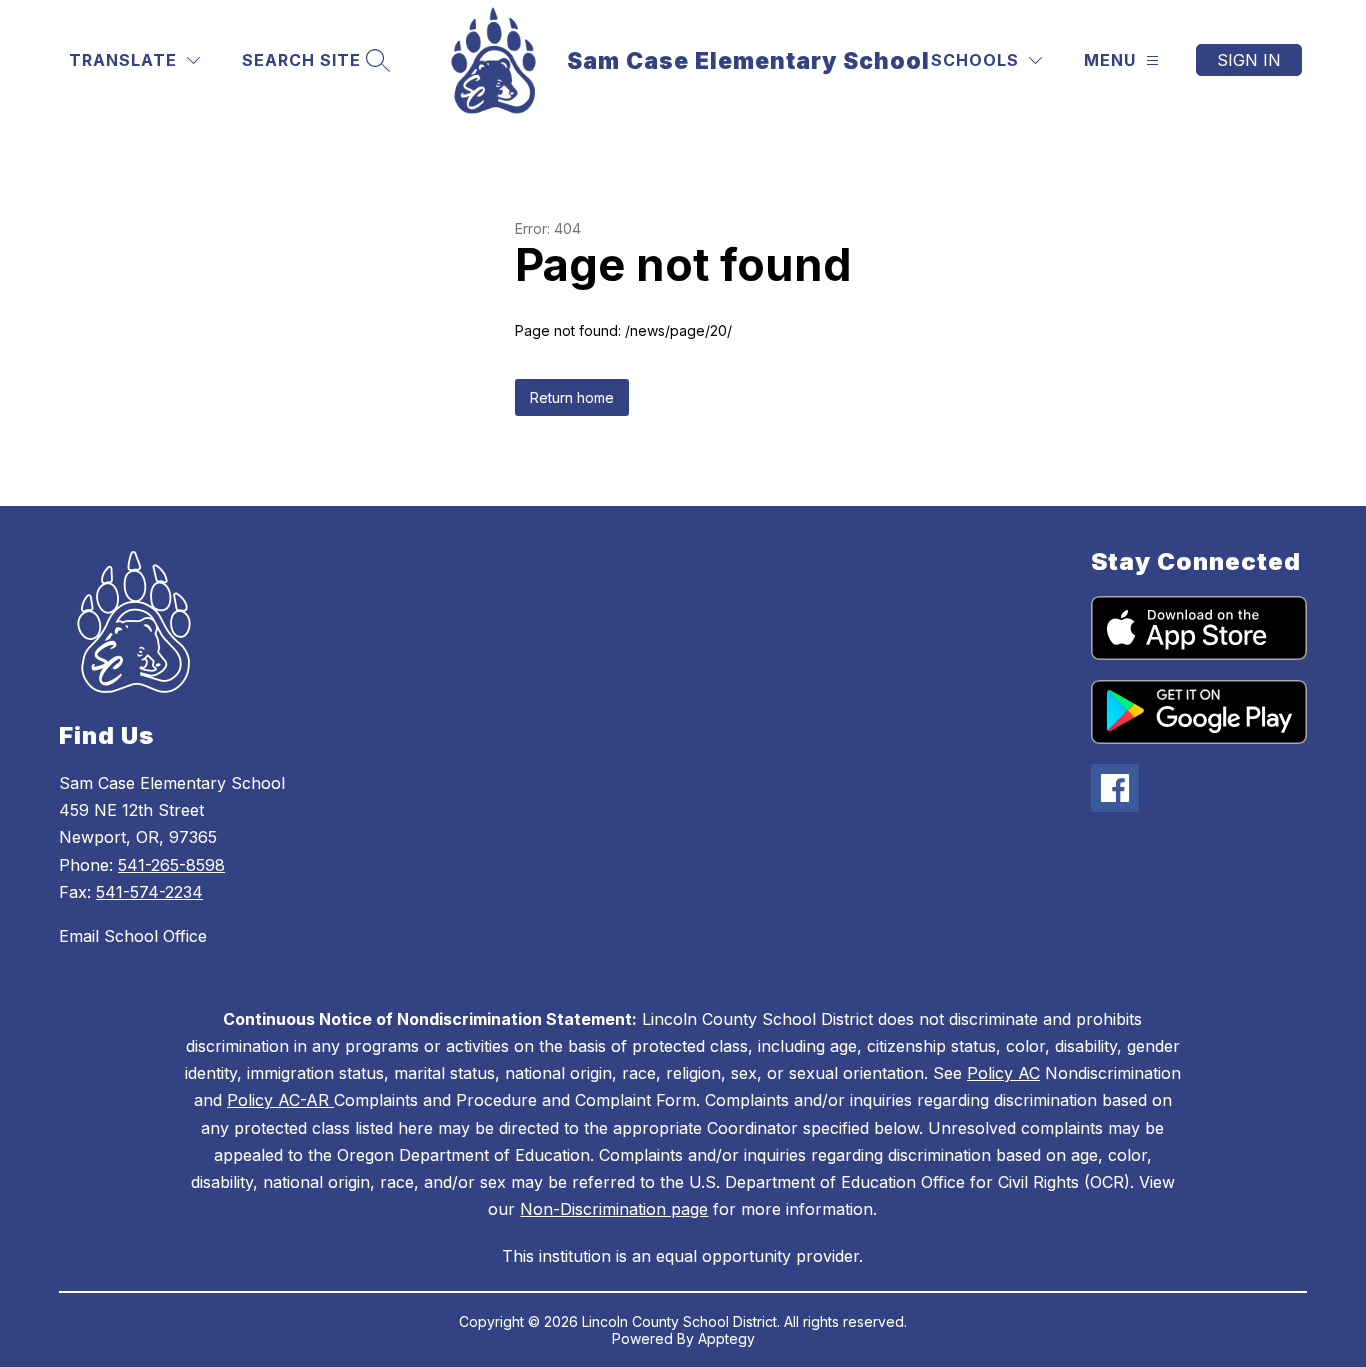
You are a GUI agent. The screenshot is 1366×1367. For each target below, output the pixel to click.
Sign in (1249, 60)
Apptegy (726, 1338)
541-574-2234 (149, 892)
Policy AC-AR (280, 1100)
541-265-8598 (171, 865)
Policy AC (1003, 1073)
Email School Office (133, 936)
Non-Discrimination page (614, 1209)
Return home (572, 397)
